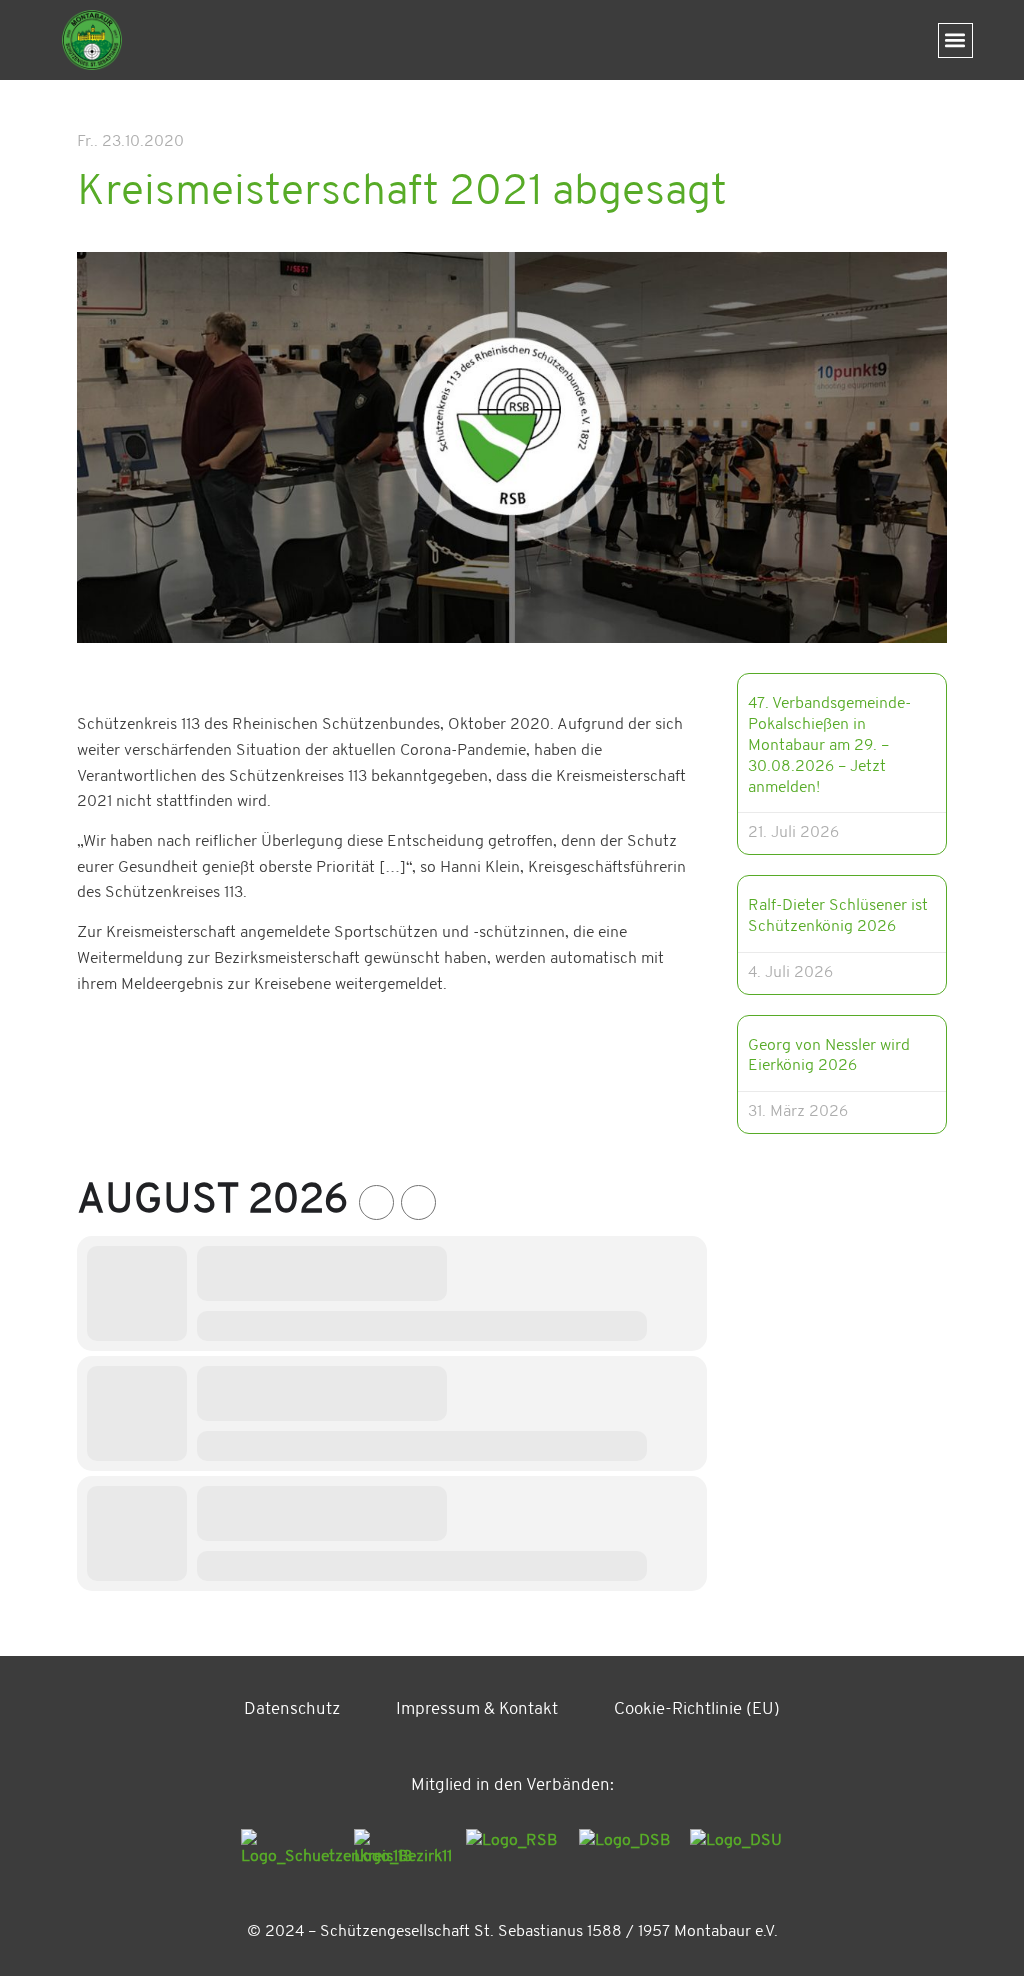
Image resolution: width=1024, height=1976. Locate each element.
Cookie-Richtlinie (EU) (697, 1709)
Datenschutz (292, 1709)
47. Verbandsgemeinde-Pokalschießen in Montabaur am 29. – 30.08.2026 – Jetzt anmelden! (829, 745)
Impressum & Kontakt (477, 1709)
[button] (955, 40)
